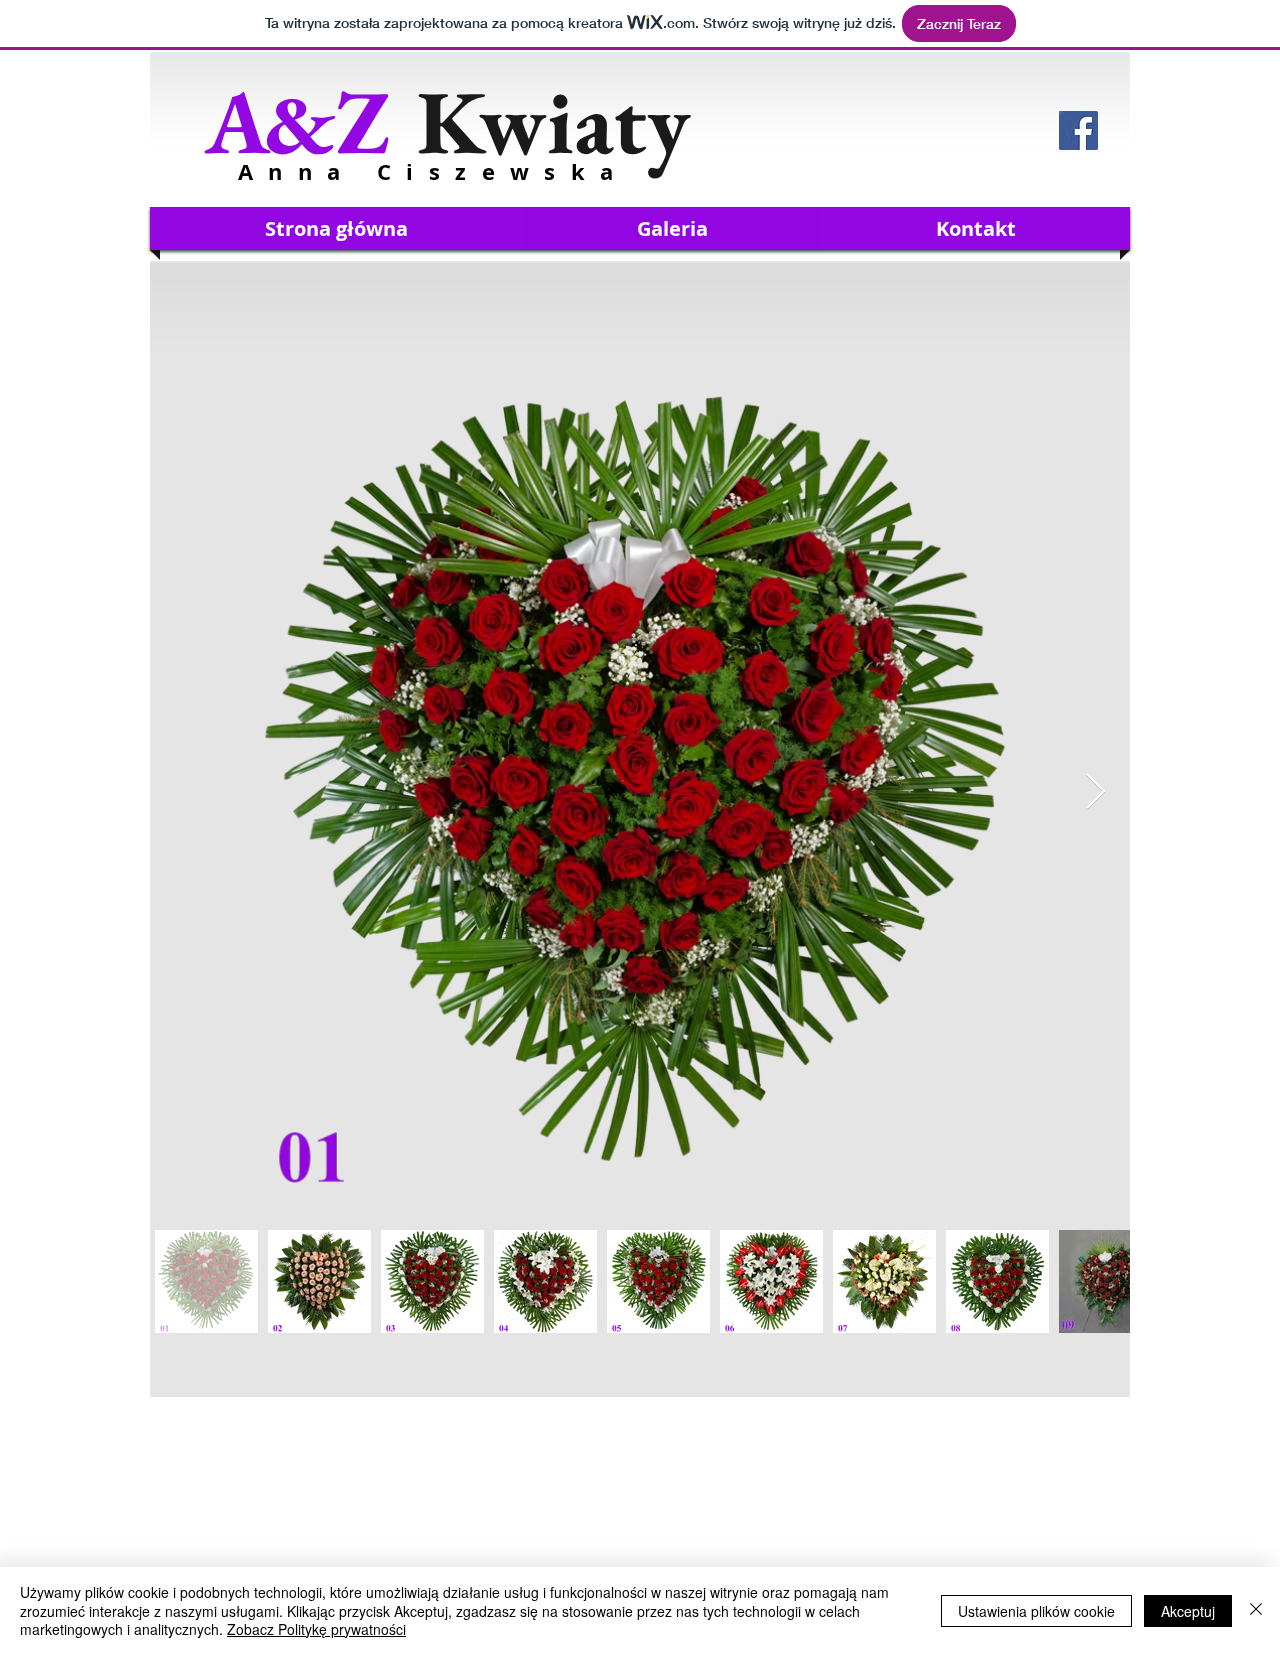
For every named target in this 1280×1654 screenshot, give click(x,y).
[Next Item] (1095, 792)
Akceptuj (1188, 1611)
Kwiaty (447, 121)
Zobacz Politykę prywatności (316, 1629)
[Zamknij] (1256, 1610)
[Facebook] (1078, 130)
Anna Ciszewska (433, 171)
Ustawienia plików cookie (1036, 1611)
